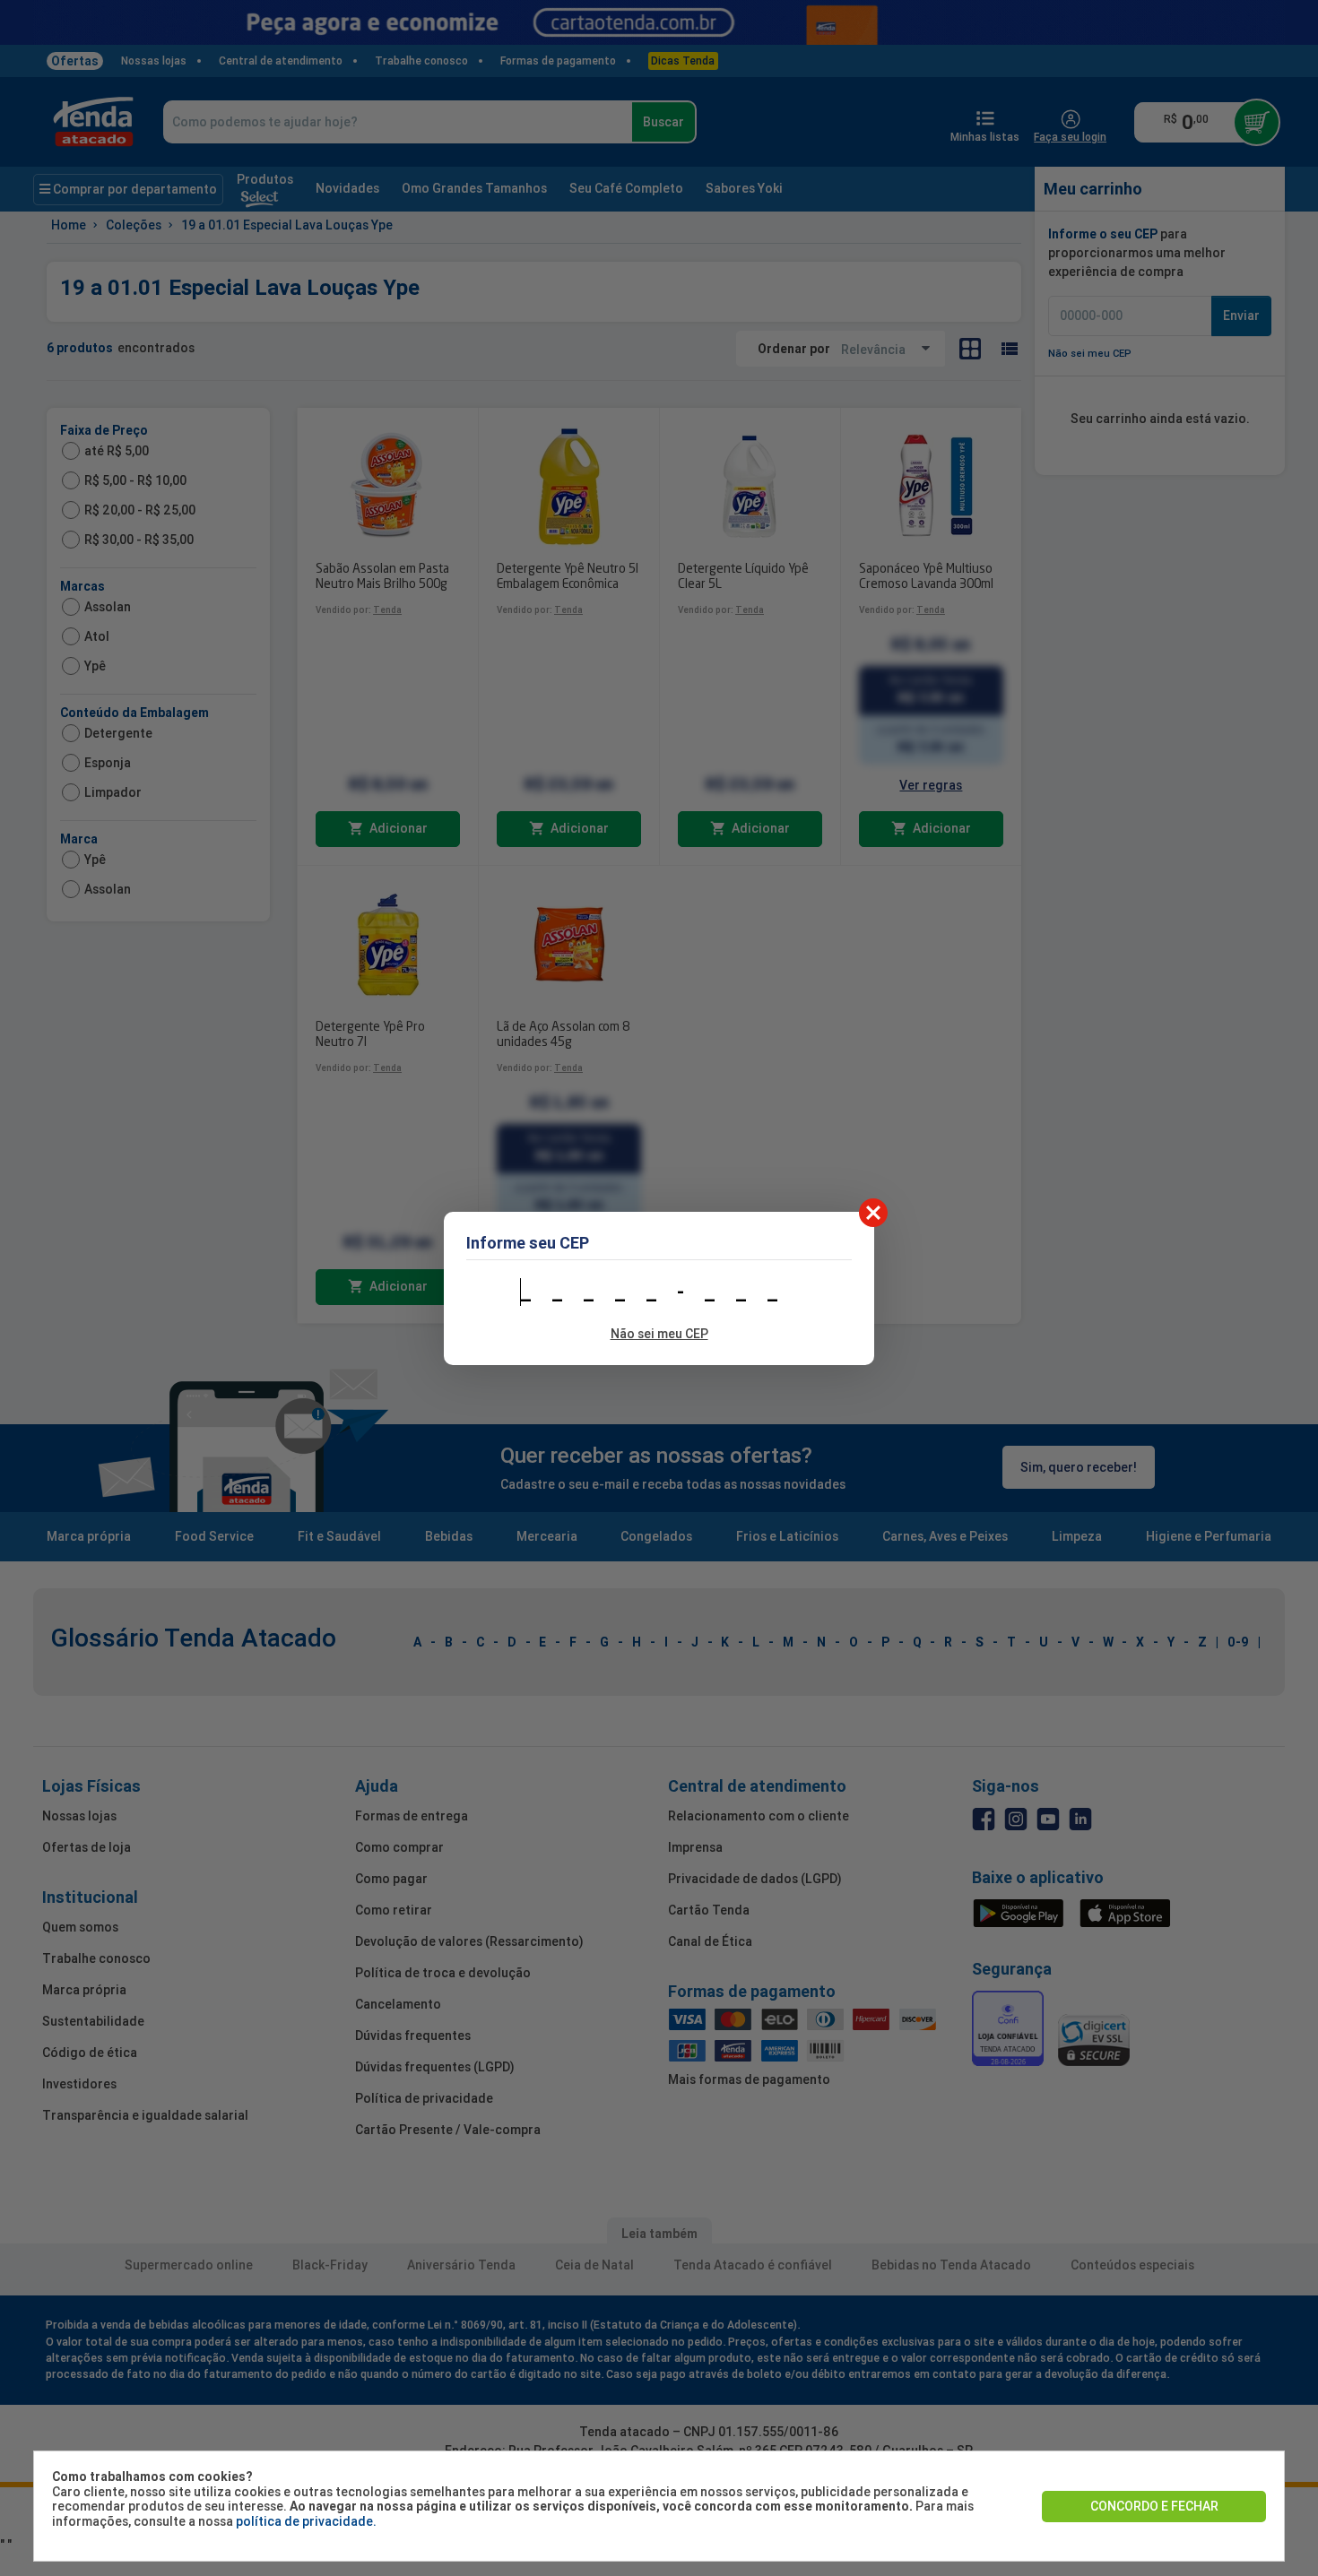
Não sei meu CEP (659, 1334)
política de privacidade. (306, 2521)
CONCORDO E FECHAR (1154, 2506)
